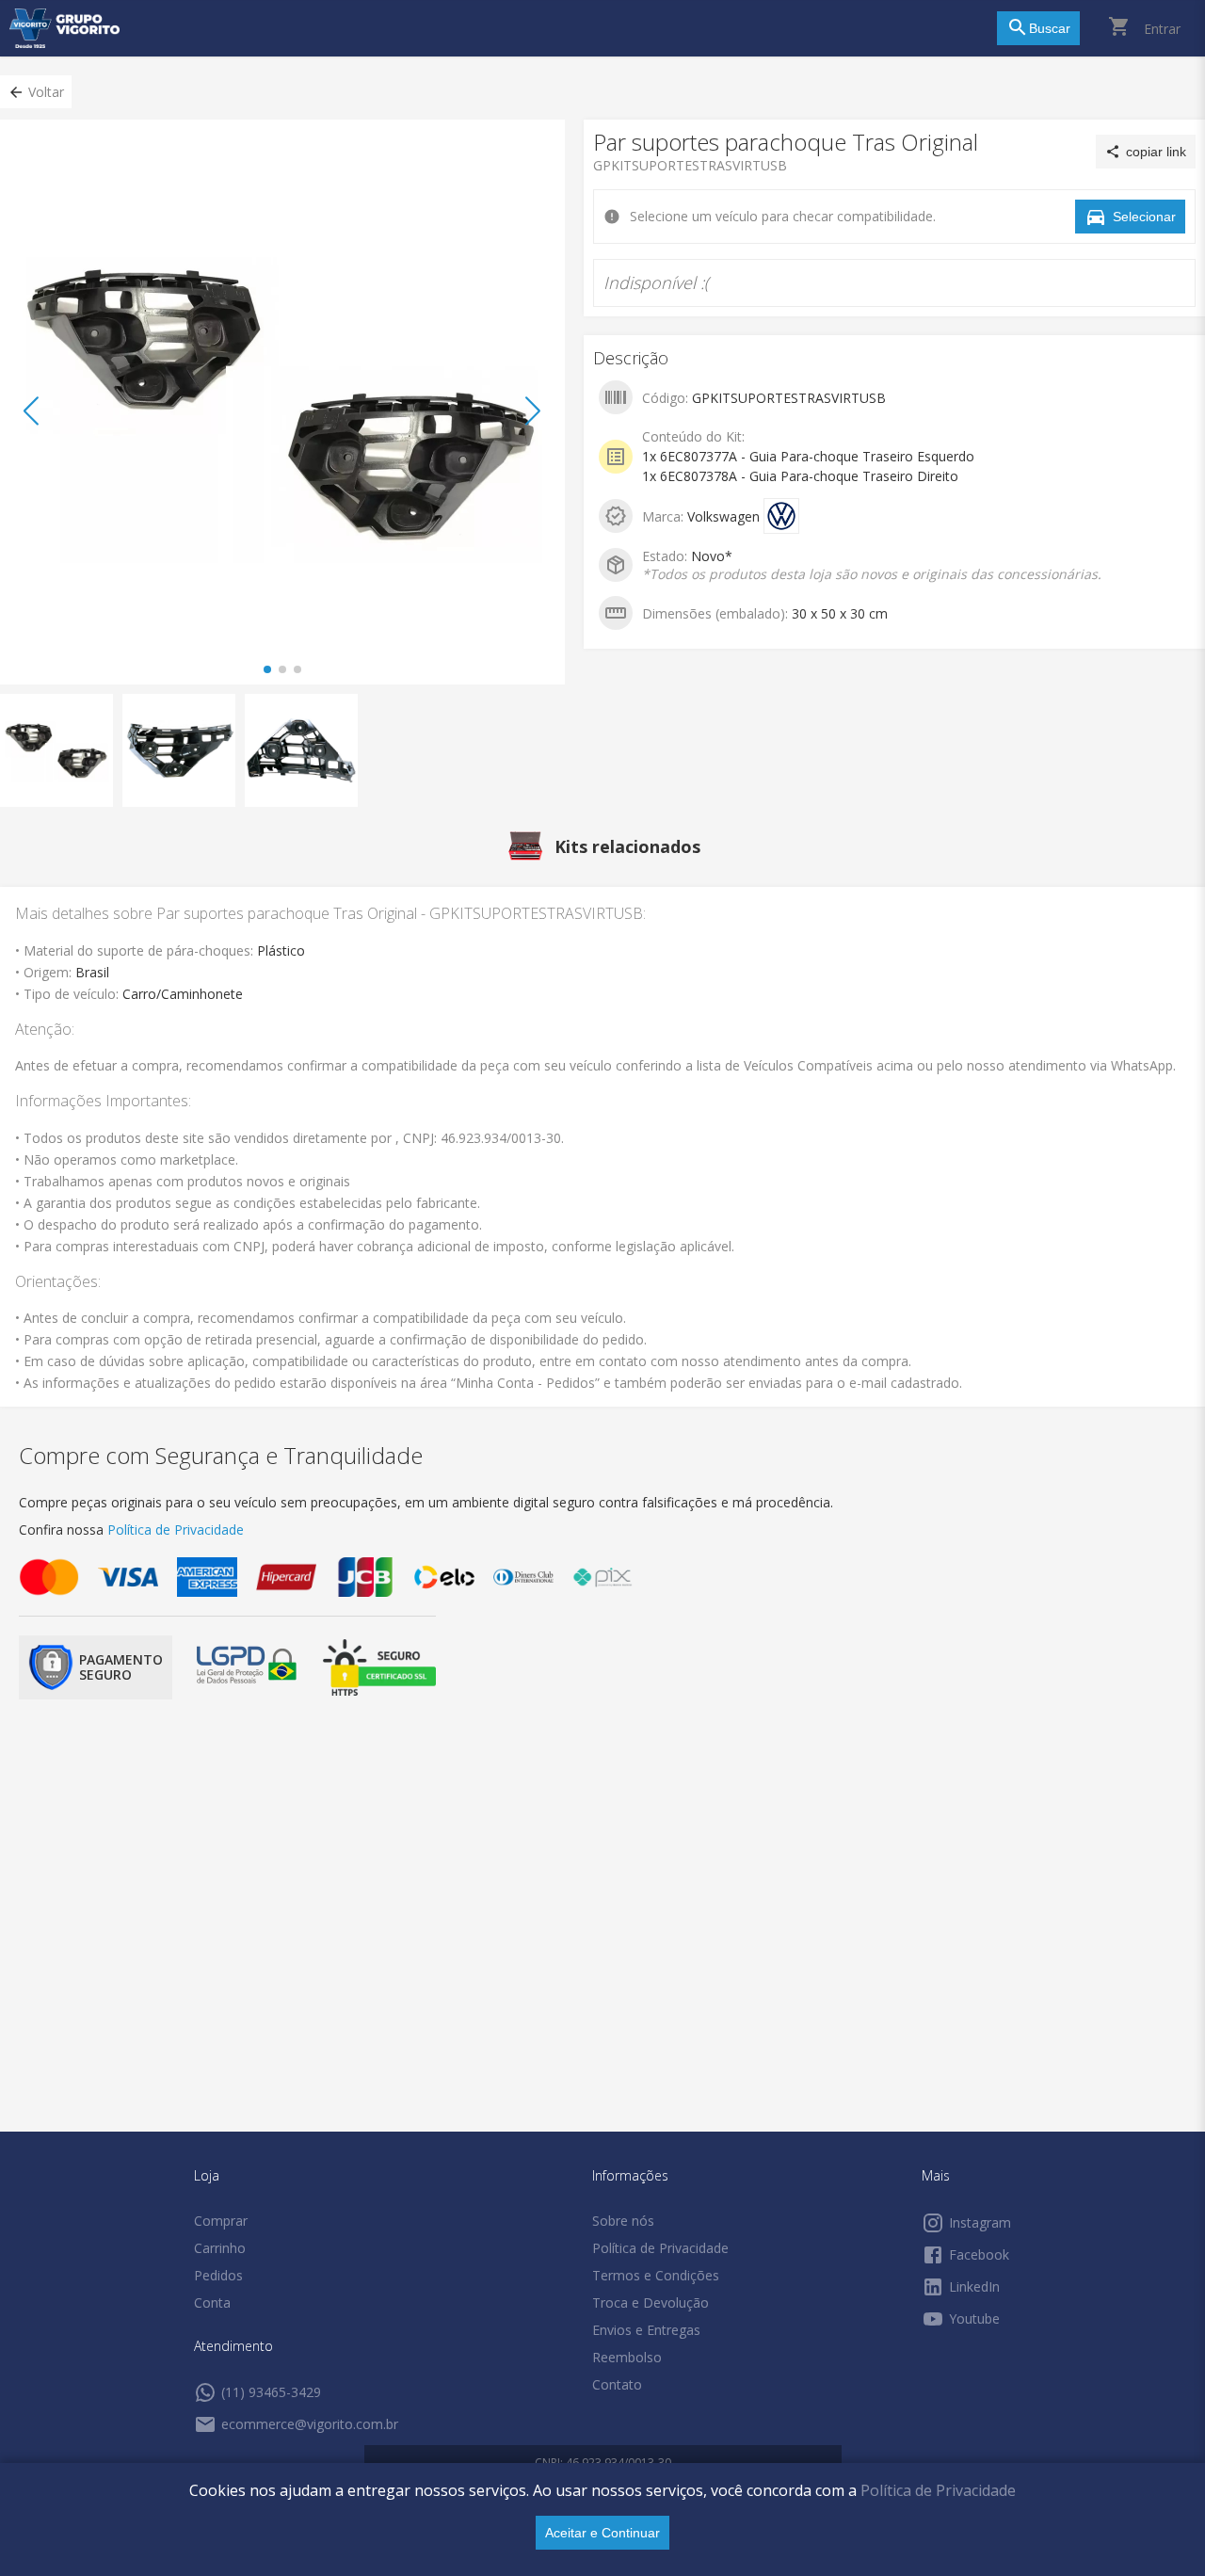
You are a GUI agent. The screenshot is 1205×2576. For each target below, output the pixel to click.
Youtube (974, 2318)
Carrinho (220, 2248)
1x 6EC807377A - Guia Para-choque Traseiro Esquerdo (808, 456)
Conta (212, 2302)
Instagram (980, 2222)
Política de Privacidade (938, 2490)
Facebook (979, 2254)
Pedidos (218, 2275)
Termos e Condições (656, 2275)
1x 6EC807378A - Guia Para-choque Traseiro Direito (800, 476)
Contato (617, 2384)
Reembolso (627, 2357)
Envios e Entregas (646, 2330)
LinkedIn (974, 2286)
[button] (36, 92)
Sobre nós (623, 2221)
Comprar (221, 2221)
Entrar (1162, 29)
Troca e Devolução (651, 2302)
